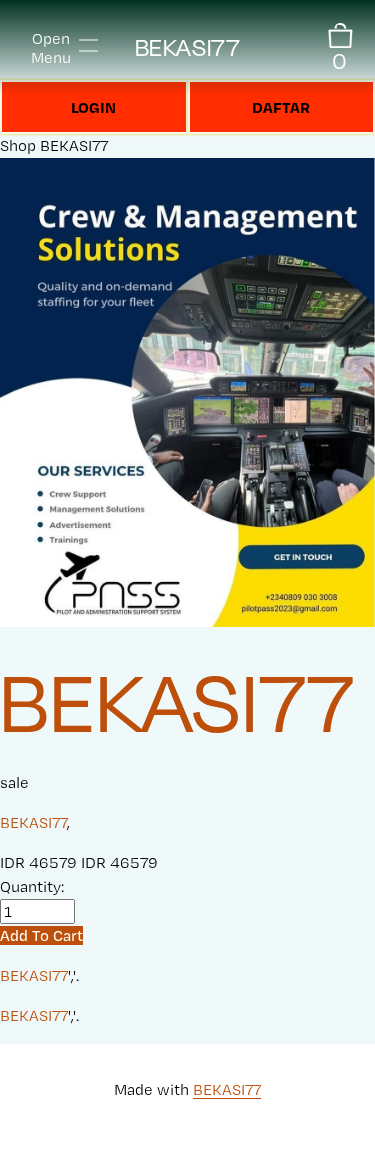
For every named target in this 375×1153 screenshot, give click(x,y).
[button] (41, 935)
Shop (18, 145)
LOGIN (93, 107)
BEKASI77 (187, 47)
